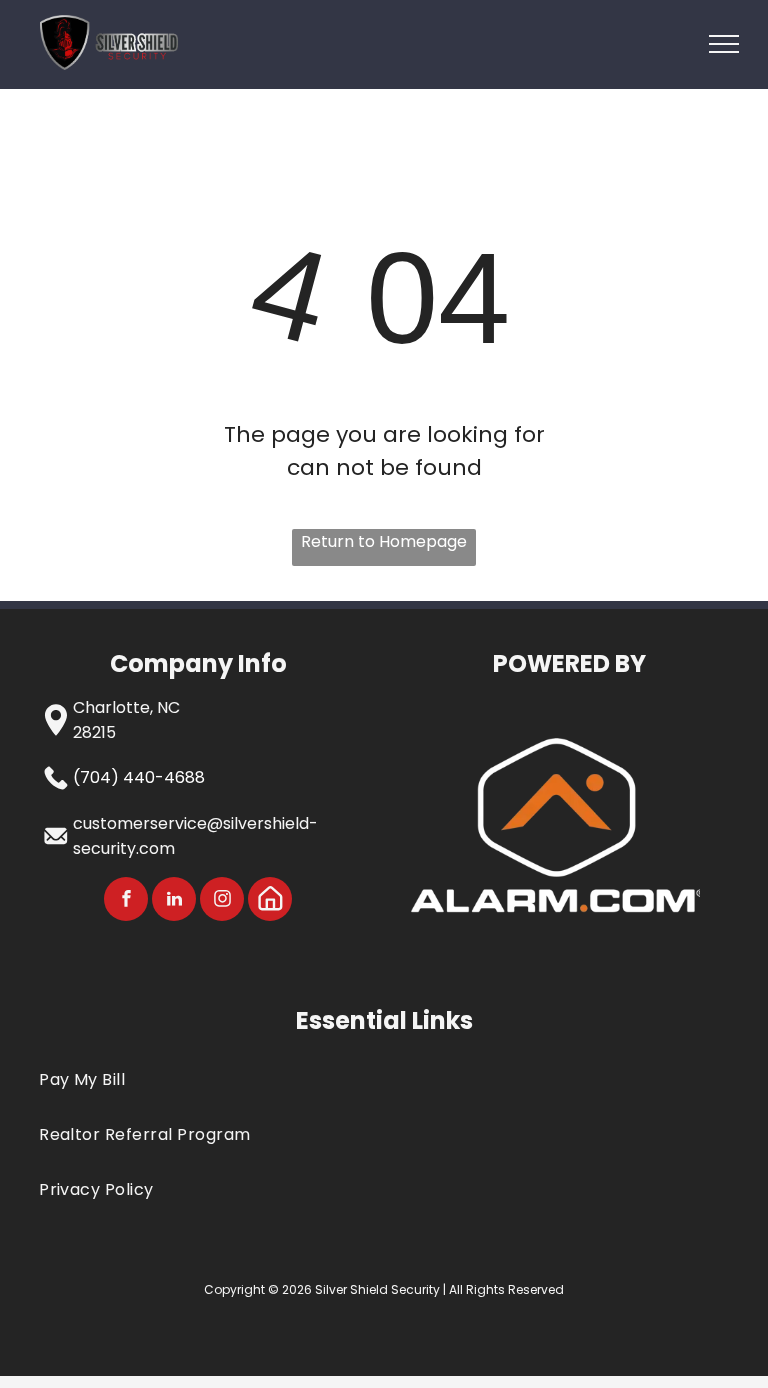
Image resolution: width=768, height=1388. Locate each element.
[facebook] (126, 901)
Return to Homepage (384, 541)
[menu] (724, 44)
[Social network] (270, 901)
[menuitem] (384, 1078)
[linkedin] (174, 901)
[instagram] (222, 901)
